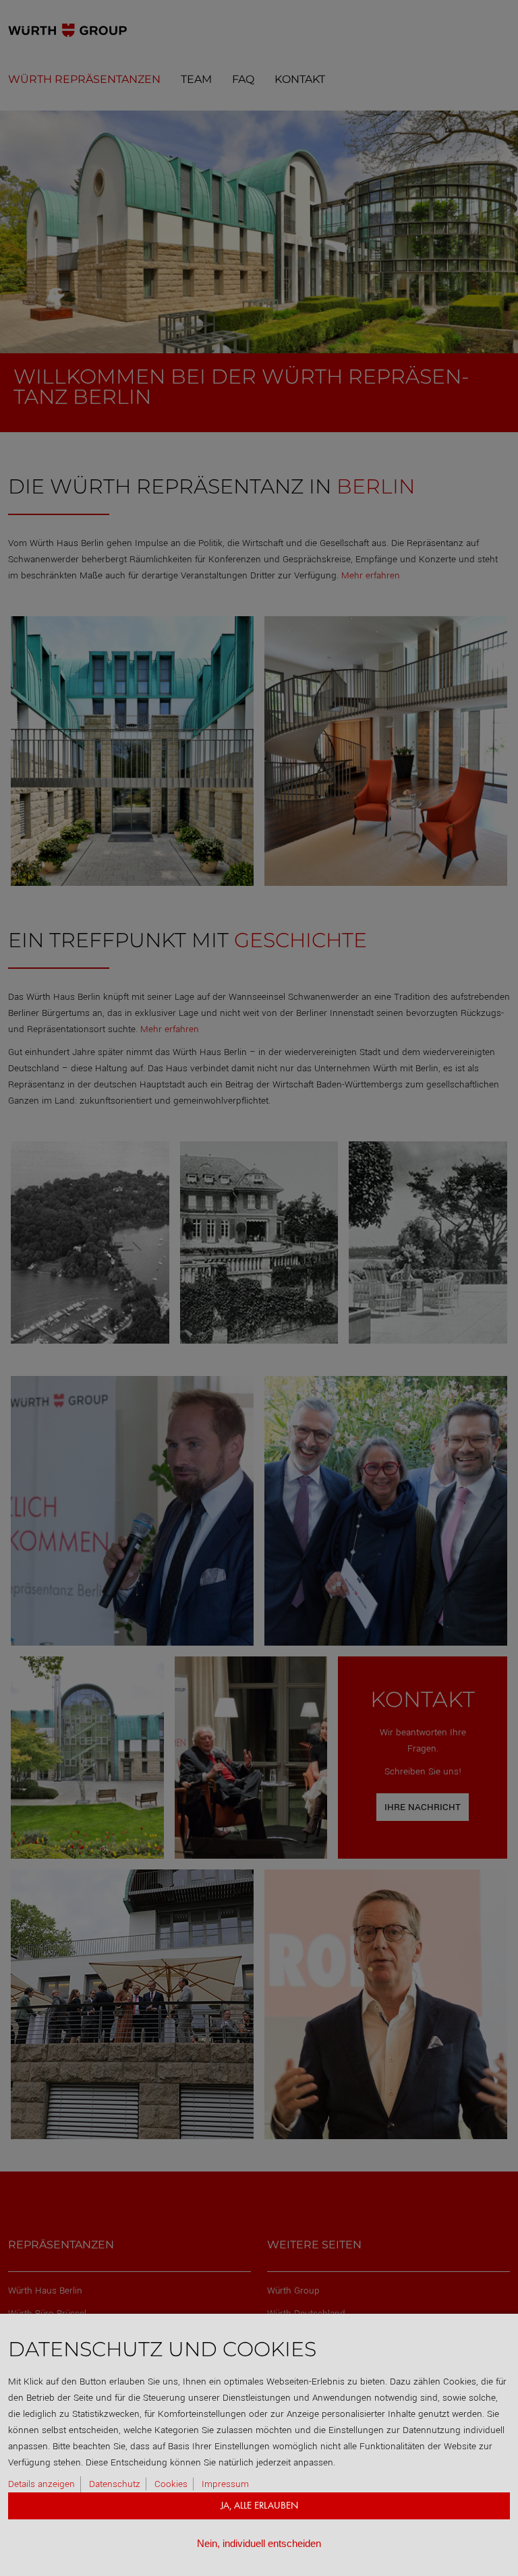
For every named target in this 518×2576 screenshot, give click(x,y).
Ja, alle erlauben (259, 2506)
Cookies (171, 2484)
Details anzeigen (41, 2484)
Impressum (225, 2484)
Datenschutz (115, 2484)
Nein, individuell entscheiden (259, 2543)
